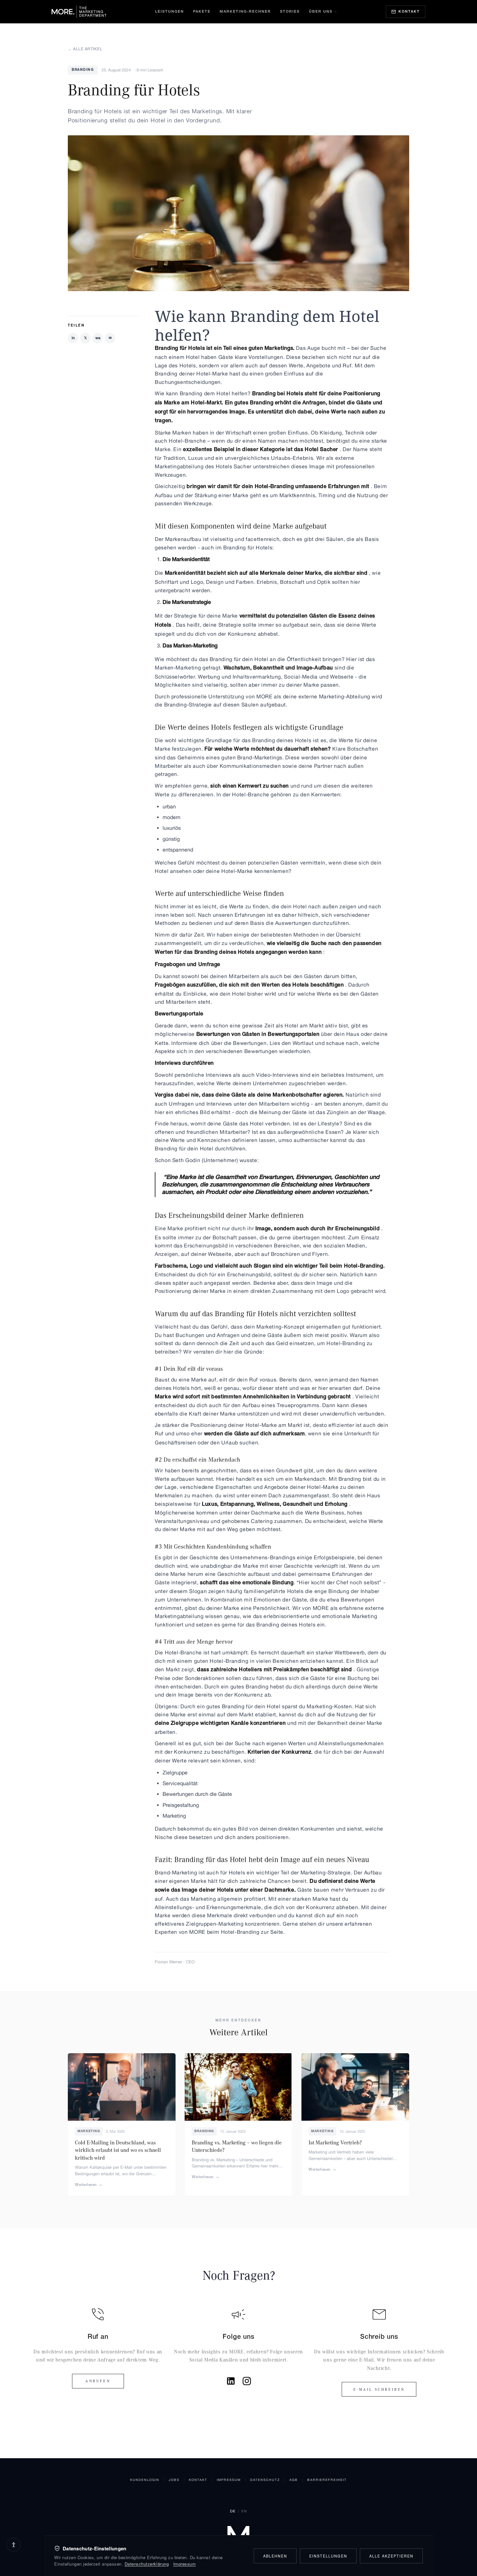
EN (244, 2511)
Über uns (321, 12)
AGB (294, 2480)
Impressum (229, 2480)
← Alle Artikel (85, 49)
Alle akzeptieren (391, 2556)
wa (98, 338)
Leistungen (170, 12)
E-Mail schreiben (379, 2389)
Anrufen (98, 2381)
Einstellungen (328, 2556)
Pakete (202, 12)
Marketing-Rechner (245, 12)
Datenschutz (265, 2480)
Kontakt (198, 2480)
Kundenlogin (145, 2480)
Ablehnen (275, 2556)
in (73, 338)
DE (233, 2511)
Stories (290, 12)
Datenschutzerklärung (147, 2564)
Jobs (174, 2480)
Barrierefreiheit (327, 2480)
